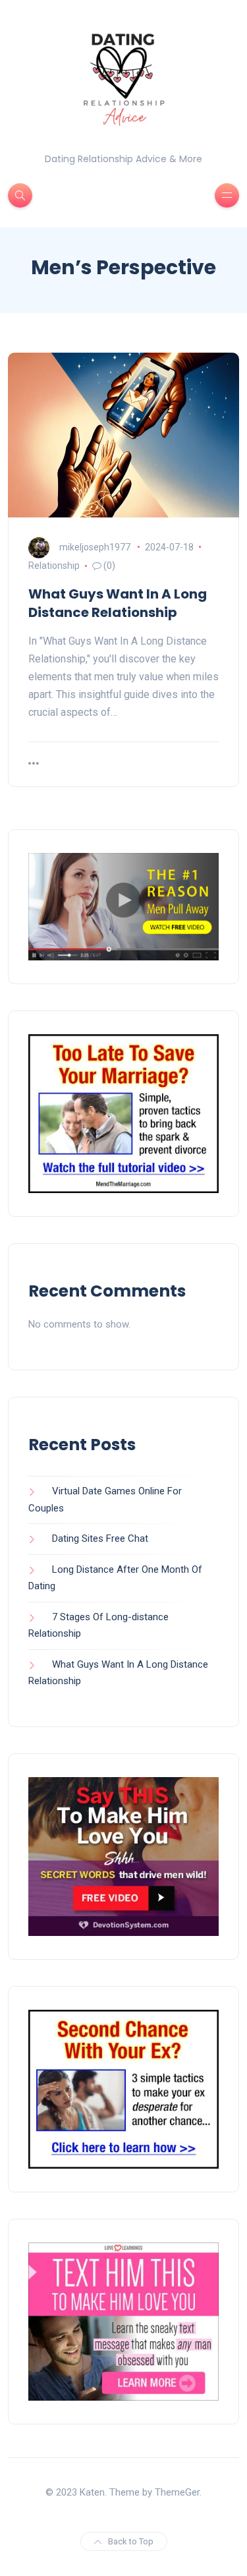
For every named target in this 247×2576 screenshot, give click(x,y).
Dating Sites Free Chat (100, 1538)
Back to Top (131, 2541)
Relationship (54, 566)
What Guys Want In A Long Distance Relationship (118, 603)
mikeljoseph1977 (95, 547)
